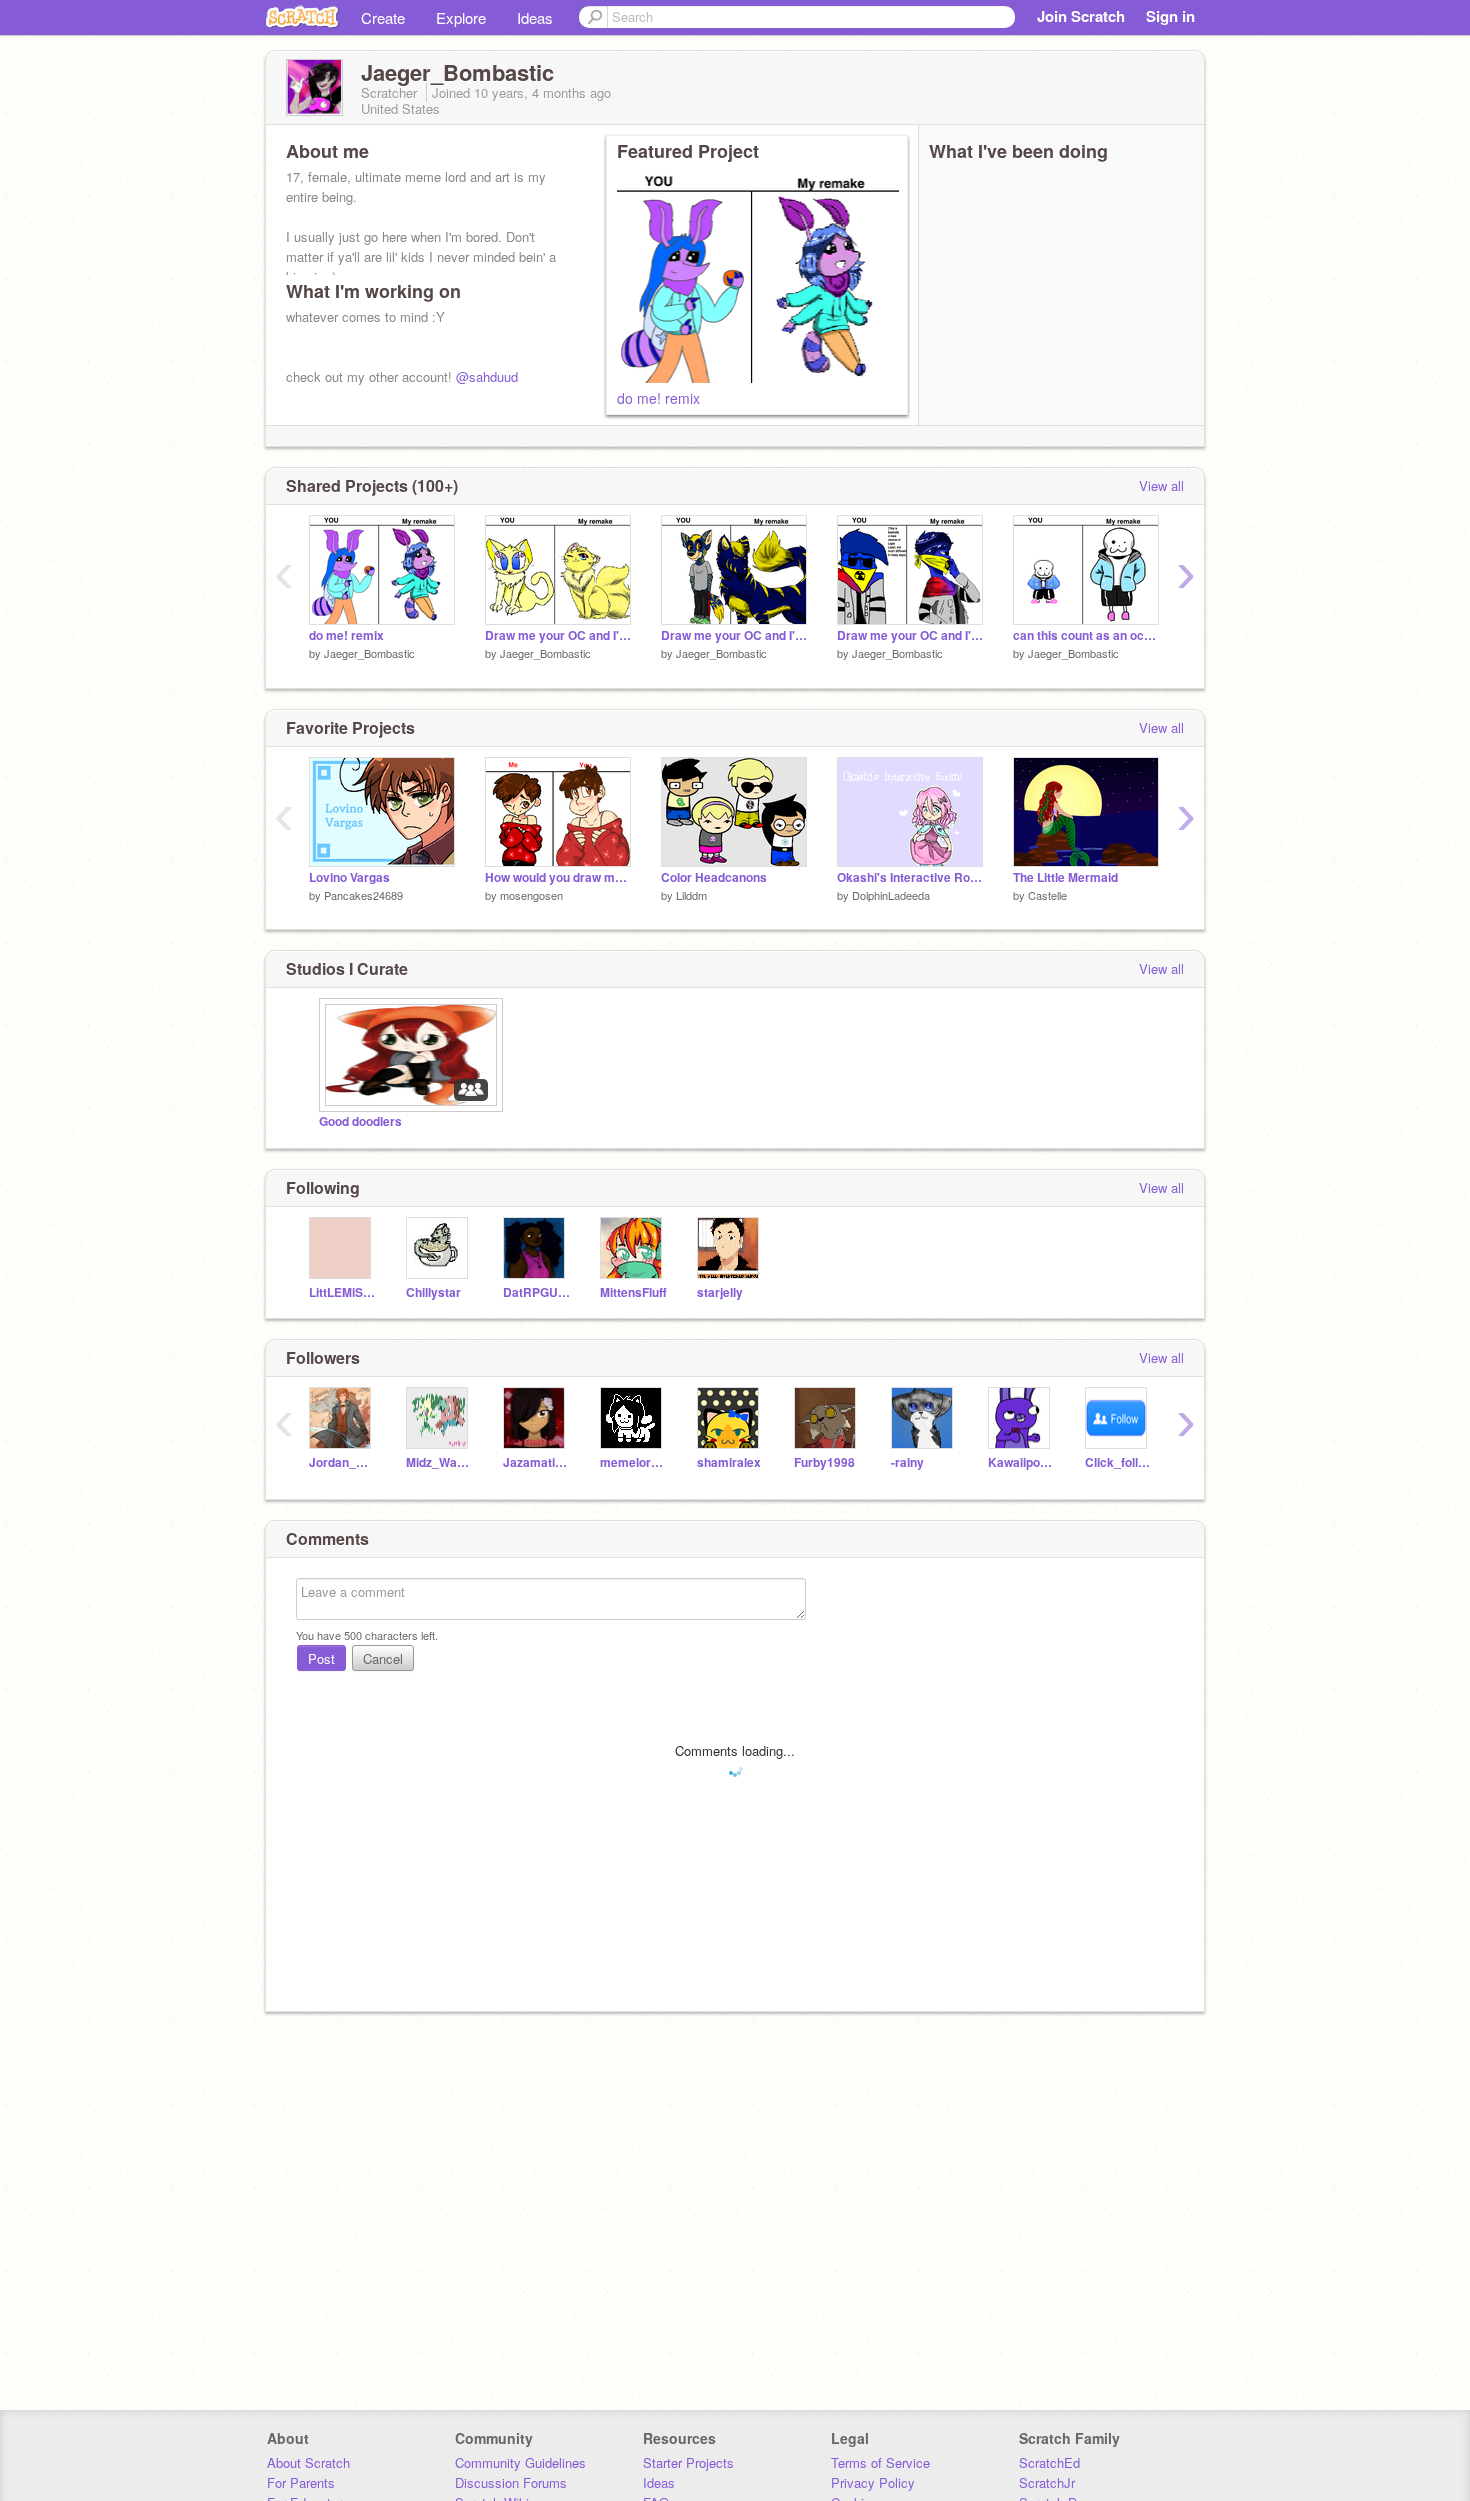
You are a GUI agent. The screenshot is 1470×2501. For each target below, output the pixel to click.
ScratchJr (1047, 2482)
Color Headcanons (714, 877)
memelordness (633, 1462)
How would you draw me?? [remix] (558, 877)
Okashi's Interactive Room (910, 877)
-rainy (907, 1462)
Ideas (535, 17)
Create (383, 17)
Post (321, 1658)
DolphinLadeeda (891, 895)
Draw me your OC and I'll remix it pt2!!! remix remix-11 (910, 635)
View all (1161, 485)
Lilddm (691, 895)
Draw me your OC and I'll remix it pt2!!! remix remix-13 (734, 635)
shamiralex (729, 1462)
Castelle (1047, 895)
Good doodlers (360, 1121)
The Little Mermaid (1065, 877)
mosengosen (531, 895)
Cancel (383, 1658)
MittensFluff (633, 1292)
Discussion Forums (511, 2482)
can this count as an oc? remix (1086, 635)
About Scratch (308, 2462)
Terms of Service (880, 2462)
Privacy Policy (873, 2482)
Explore (461, 17)
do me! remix (658, 398)
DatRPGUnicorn (536, 1292)
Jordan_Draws (342, 1462)
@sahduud (487, 376)
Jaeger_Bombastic (369, 653)
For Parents (301, 2482)
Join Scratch (1081, 16)
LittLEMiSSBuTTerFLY (342, 1292)
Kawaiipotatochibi (1021, 1462)
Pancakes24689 (363, 895)
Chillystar (433, 1292)
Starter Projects (688, 2462)
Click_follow (1118, 1462)
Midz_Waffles (439, 1462)
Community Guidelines (520, 2462)
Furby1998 (824, 1462)
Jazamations (536, 1462)
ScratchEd (1049, 2462)
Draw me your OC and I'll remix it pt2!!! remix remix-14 (558, 635)
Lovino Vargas (349, 877)
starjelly (720, 1292)
